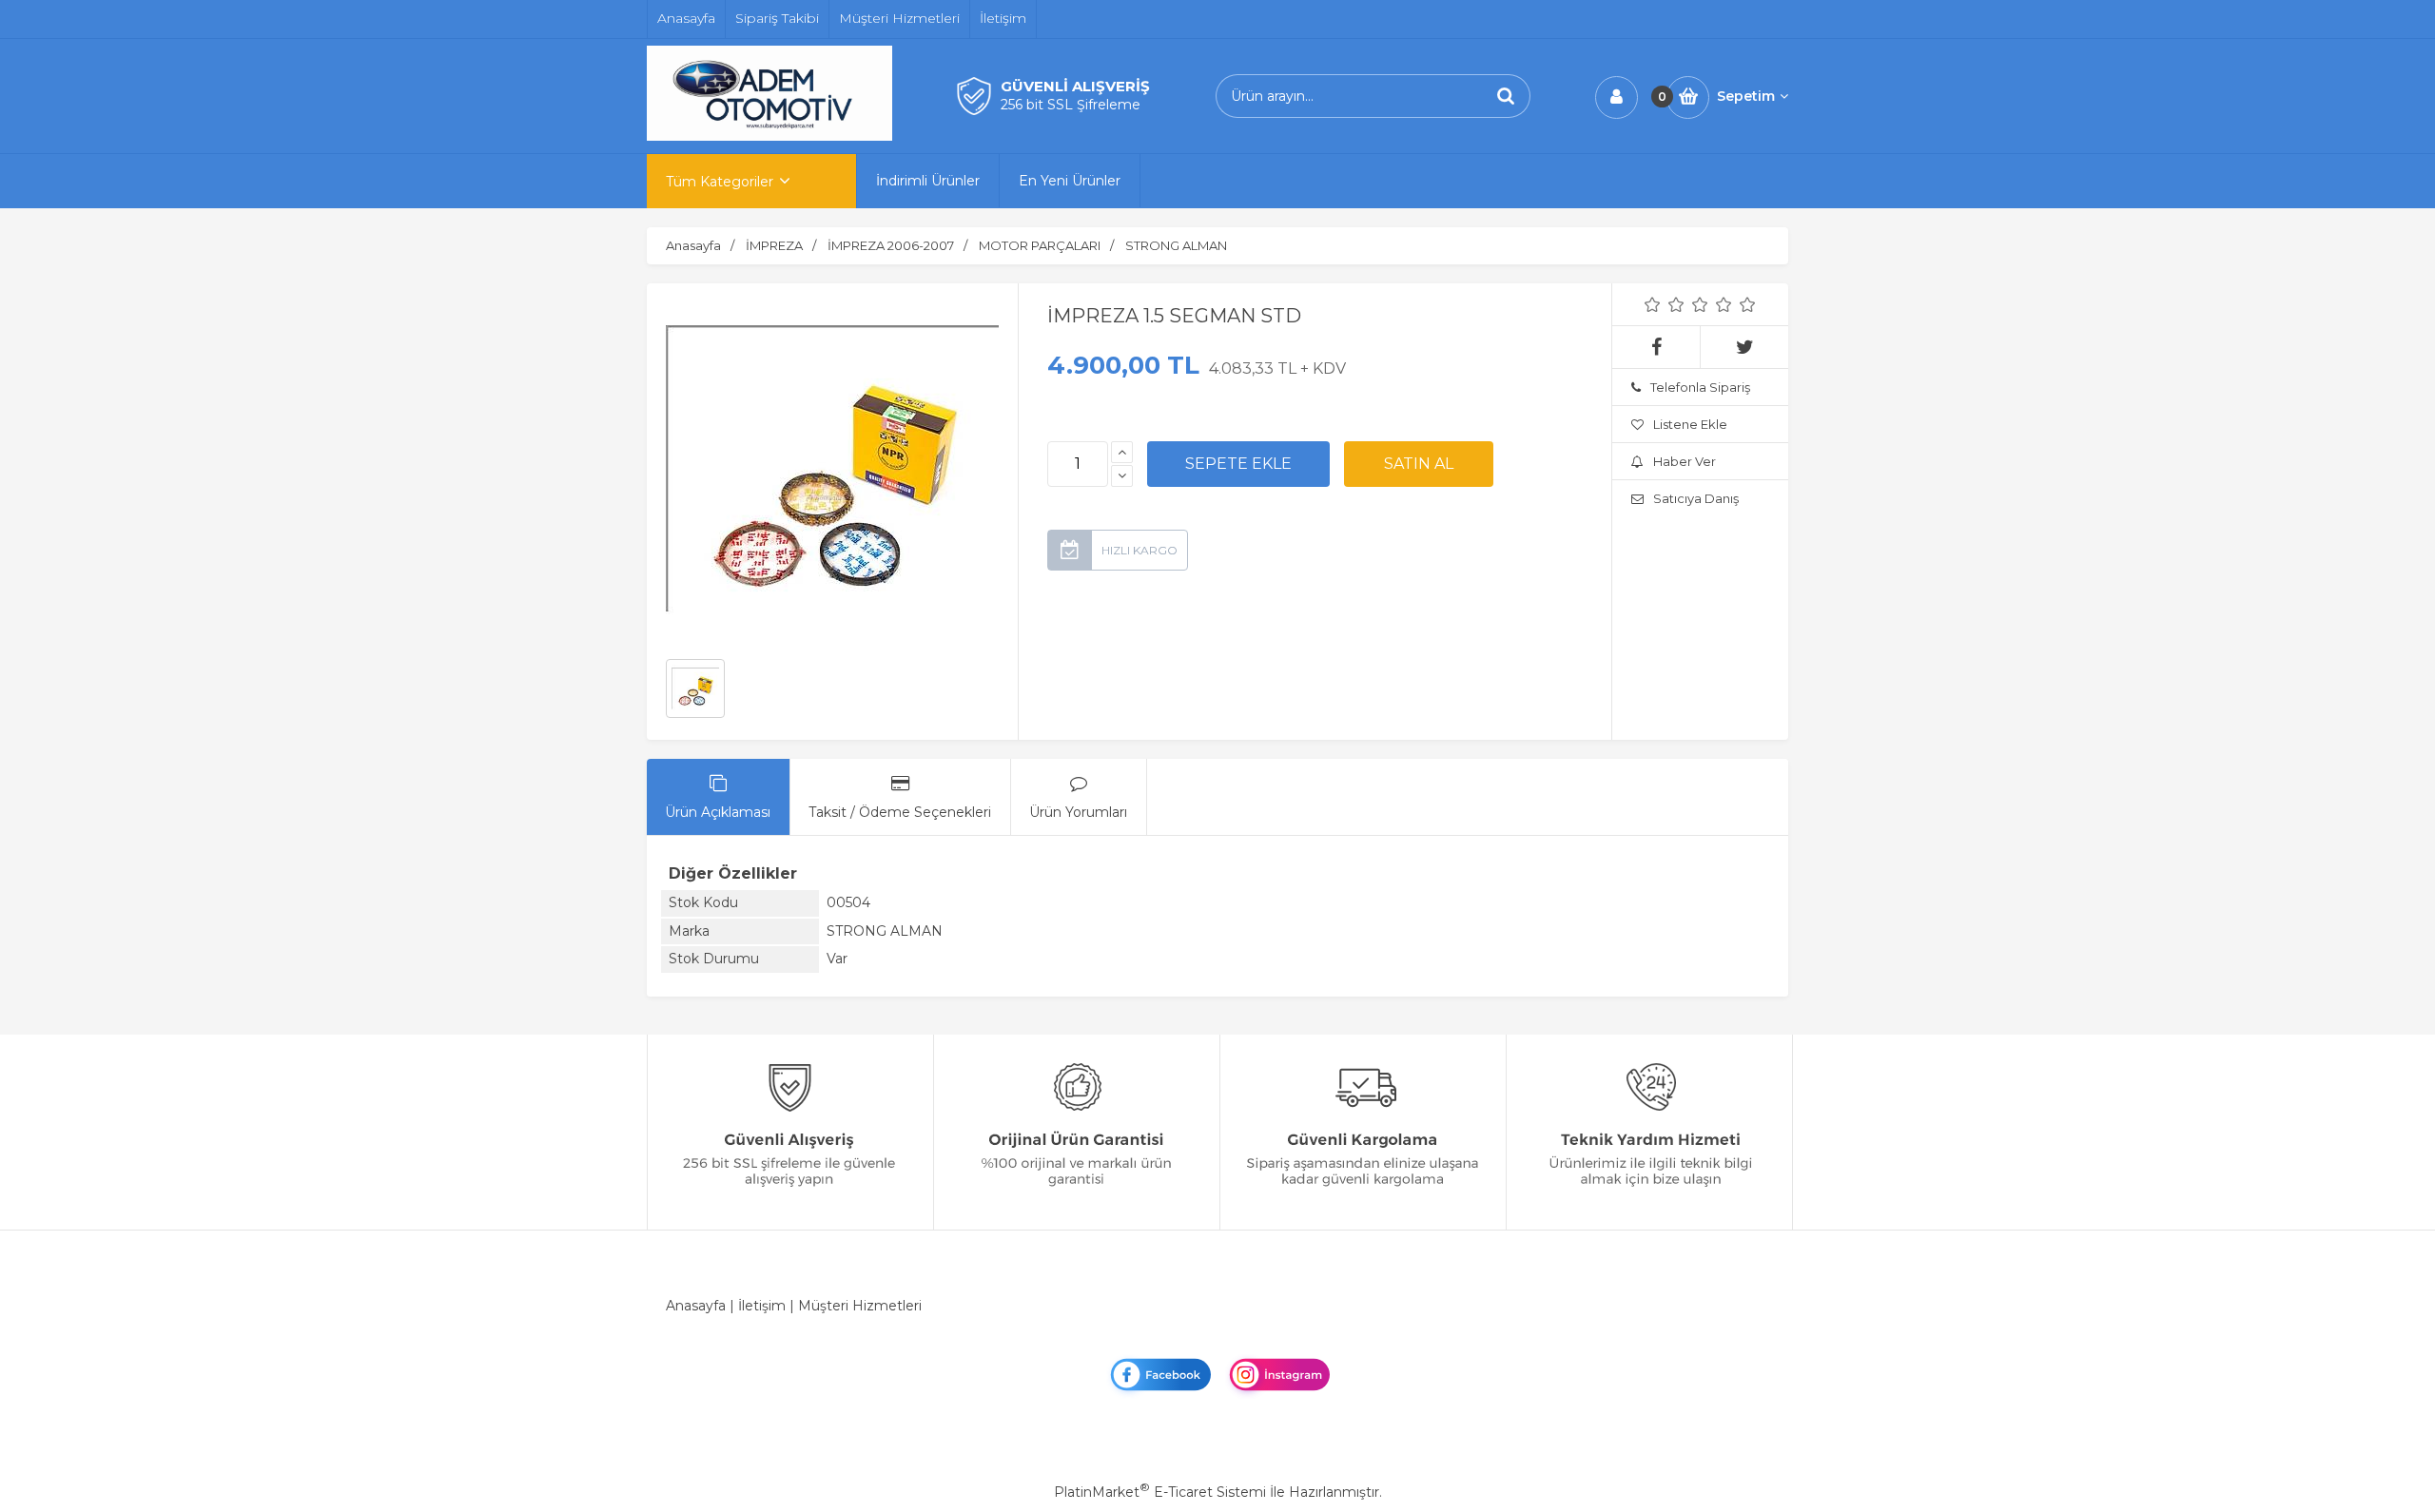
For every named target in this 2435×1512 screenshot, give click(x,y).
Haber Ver (1685, 461)
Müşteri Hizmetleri (860, 1306)
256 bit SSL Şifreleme (1071, 105)
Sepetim (1746, 96)
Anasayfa (696, 1306)
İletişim (762, 1306)
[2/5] (1665, 304)
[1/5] (1653, 304)
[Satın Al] (1419, 464)
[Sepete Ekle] (1238, 464)
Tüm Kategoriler (720, 182)
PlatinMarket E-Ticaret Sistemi (1160, 1492)
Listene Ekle (1690, 424)
